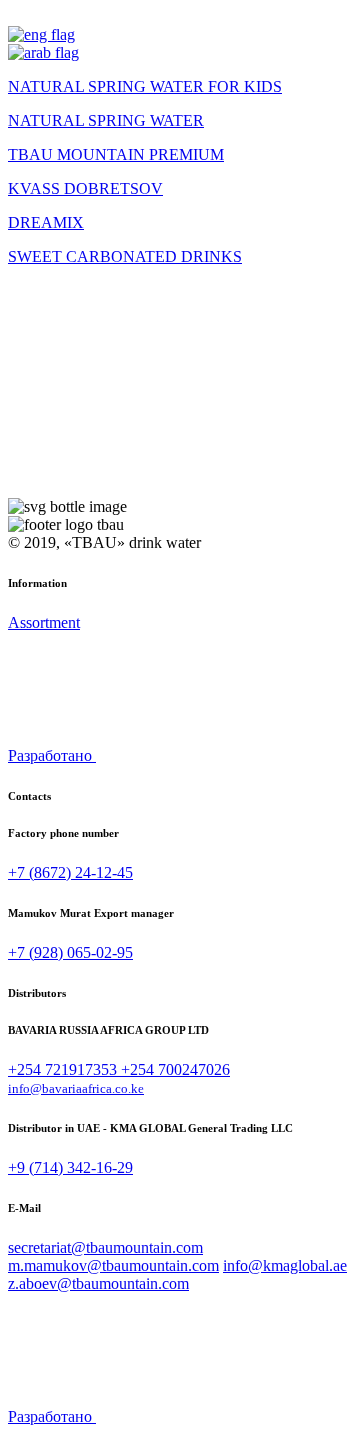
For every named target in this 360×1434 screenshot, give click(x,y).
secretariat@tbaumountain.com (105, 1247)
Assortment (44, 622)
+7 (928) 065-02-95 (70, 952)
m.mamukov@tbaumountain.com (113, 1265)
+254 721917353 (64, 1069)
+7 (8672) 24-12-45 (70, 872)
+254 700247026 (175, 1069)
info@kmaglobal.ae (285, 1265)
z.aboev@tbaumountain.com (98, 1283)
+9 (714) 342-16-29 (70, 1167)
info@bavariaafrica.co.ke (76, 1088)
